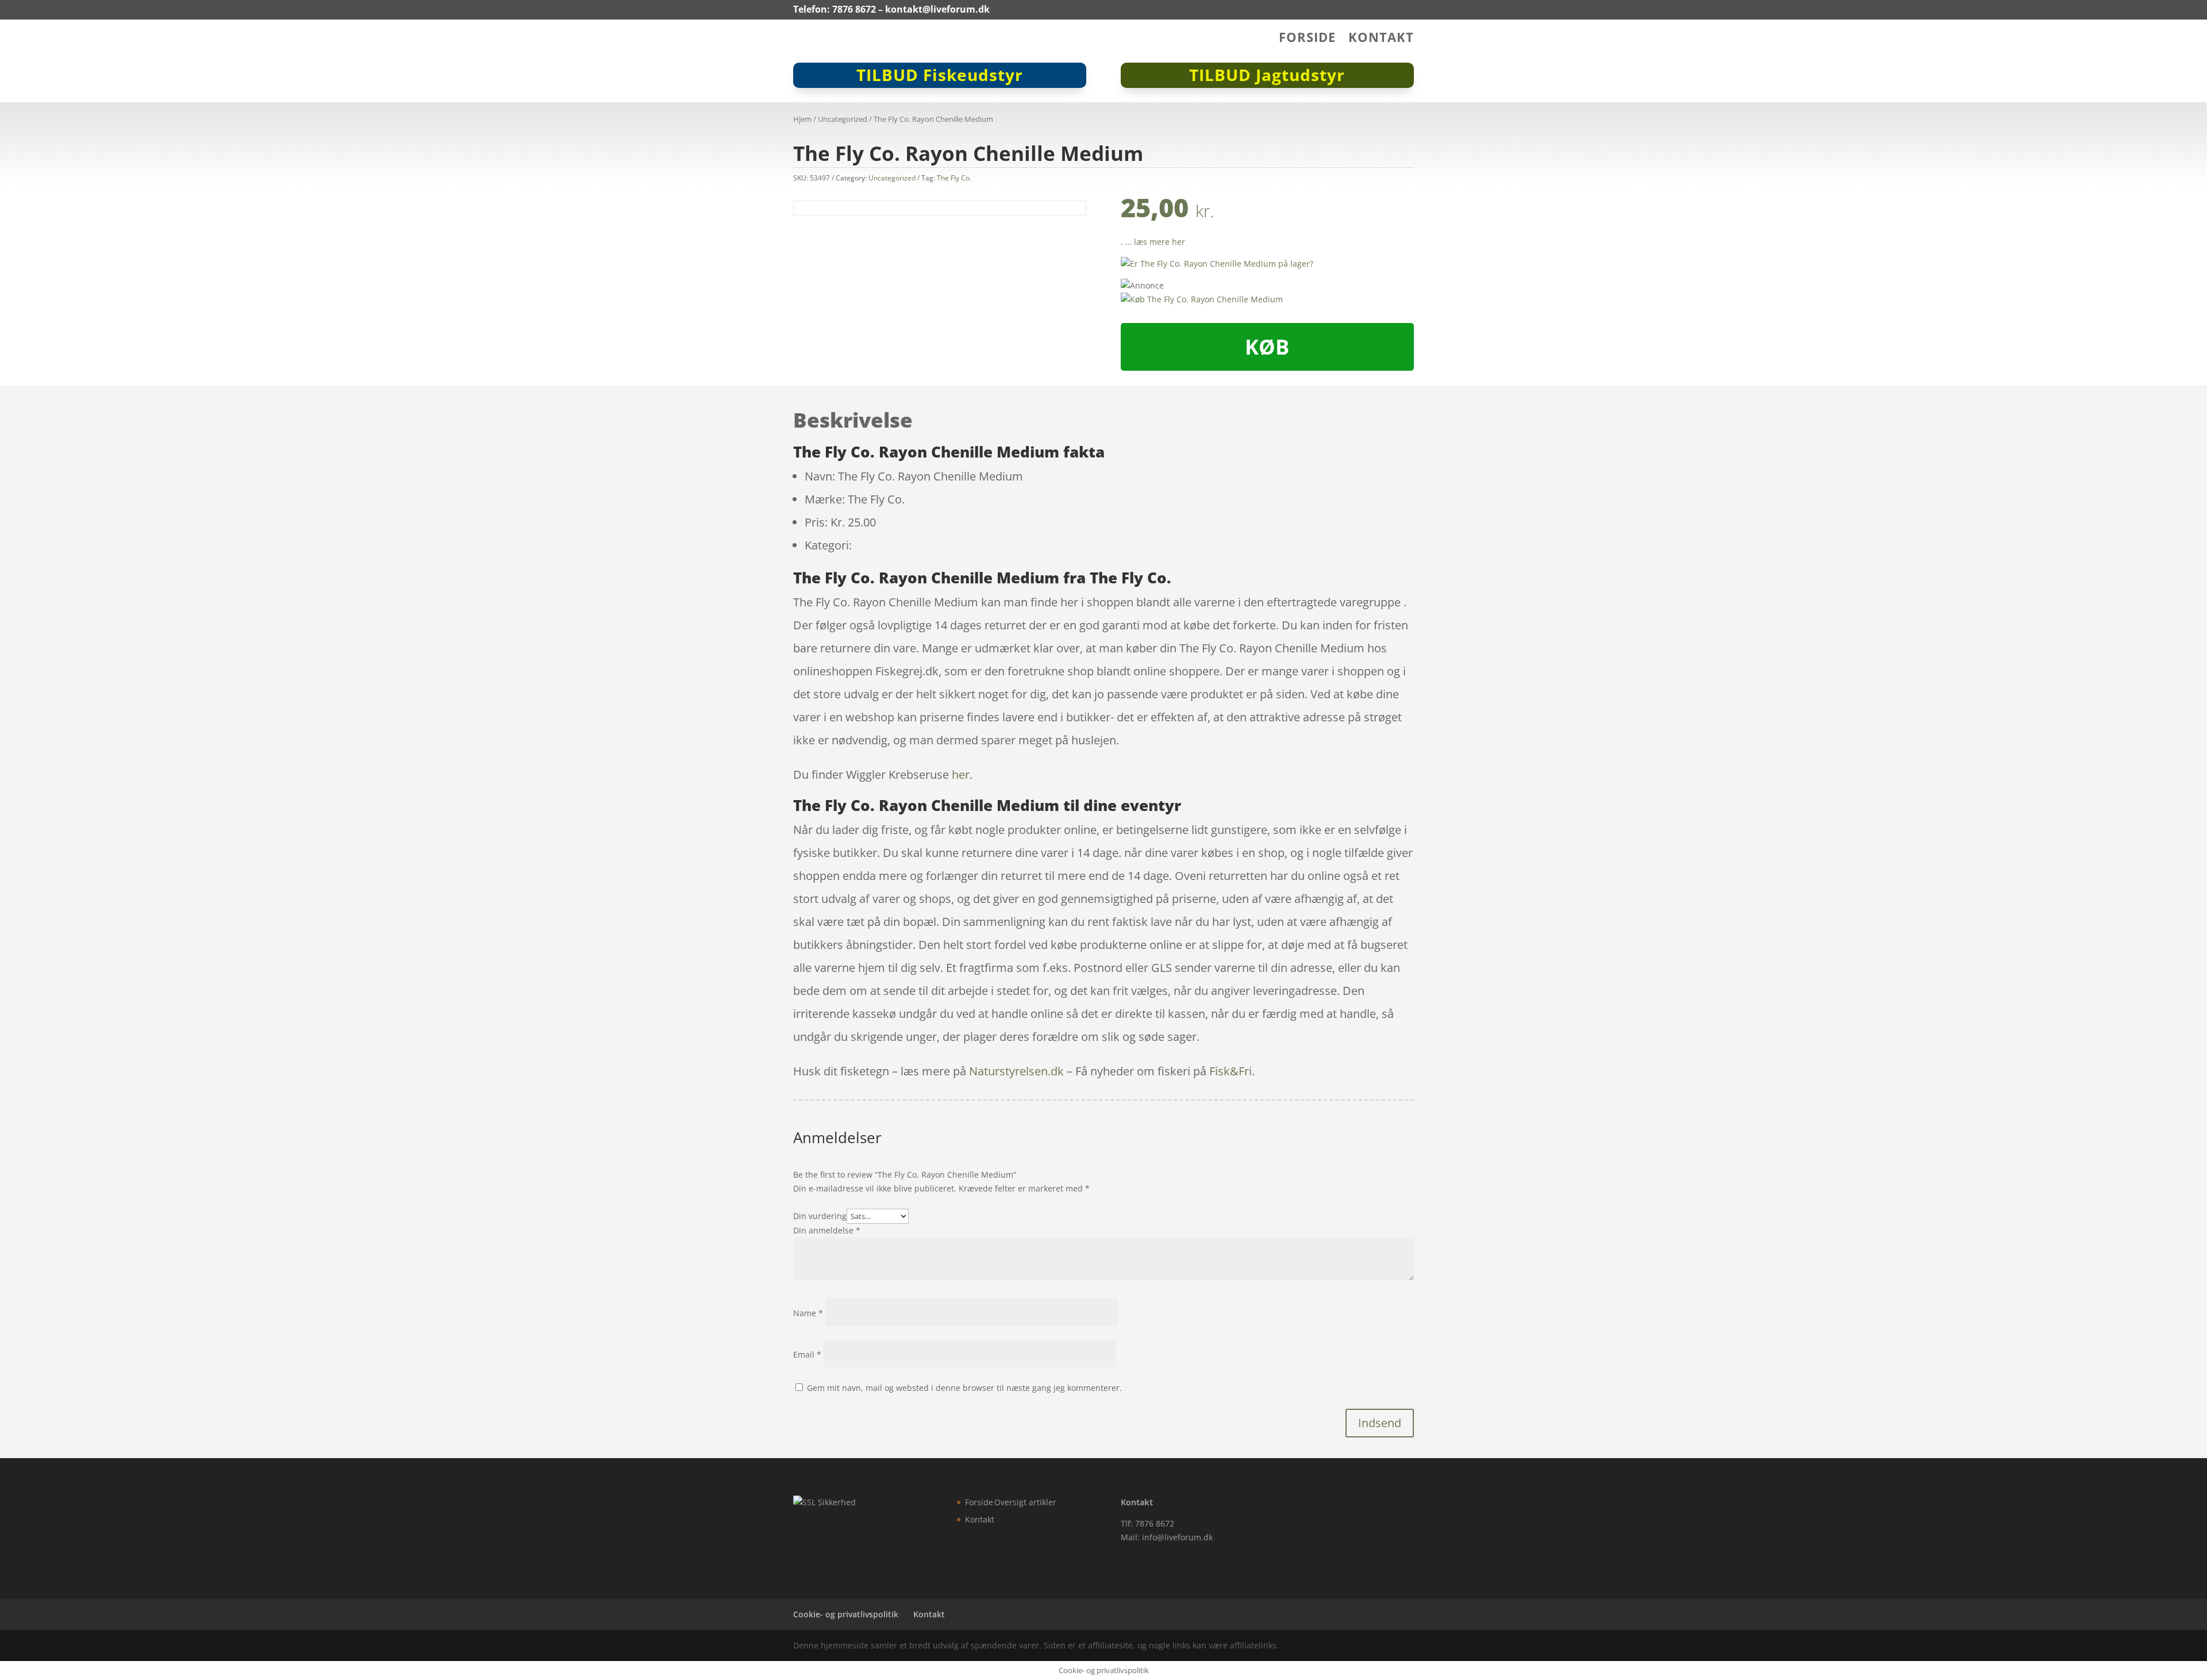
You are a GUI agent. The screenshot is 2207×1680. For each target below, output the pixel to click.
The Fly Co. (954, 178)
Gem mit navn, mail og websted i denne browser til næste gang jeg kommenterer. (964, 1388)
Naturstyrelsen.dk (1016, 1071)
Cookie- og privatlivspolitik (846, 1614)
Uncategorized (843, 119)
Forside (1307, 39)
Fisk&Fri (1231, 1071)
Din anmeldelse (827, 1230)
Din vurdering (820, 1216)
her (961, 774)
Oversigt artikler (1025, 1502)
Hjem (802, 119)
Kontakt (1381, 39)
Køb (1267, 347)
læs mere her (1160, 242)
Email (807, 1354)
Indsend (1380, 1423)
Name (808, 1313)
